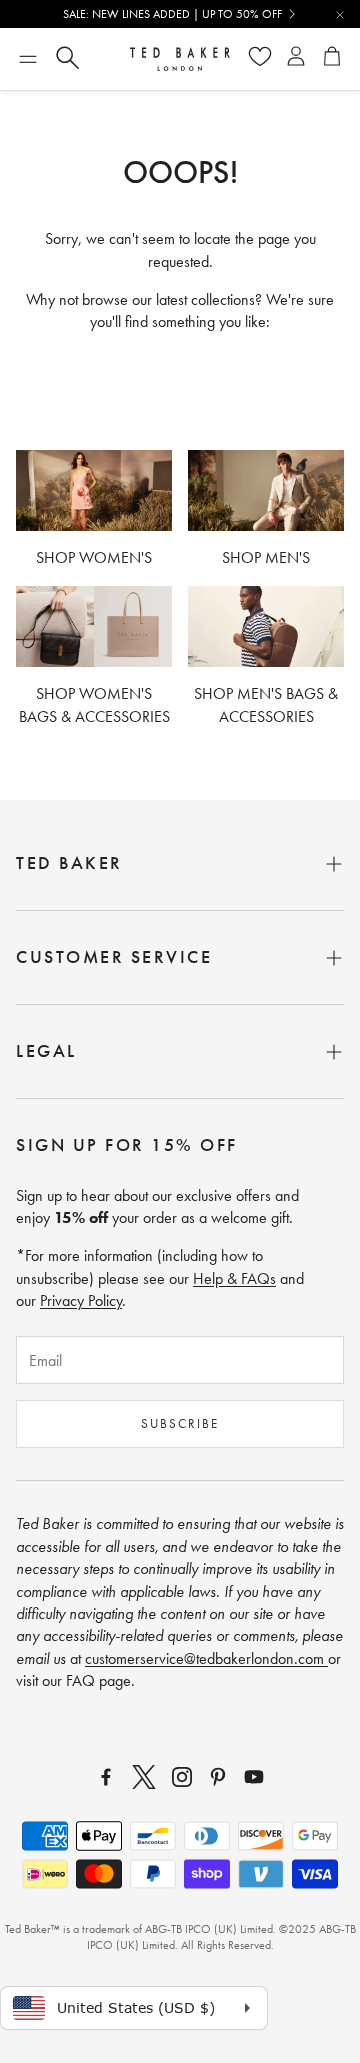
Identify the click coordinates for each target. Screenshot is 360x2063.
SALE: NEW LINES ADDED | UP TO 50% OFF (172, 14)
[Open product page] (94, 491)
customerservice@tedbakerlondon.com (206, 1658)
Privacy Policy (81, 1300)
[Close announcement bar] (340, 15)
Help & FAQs (234, 1278)
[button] (28, 59)
